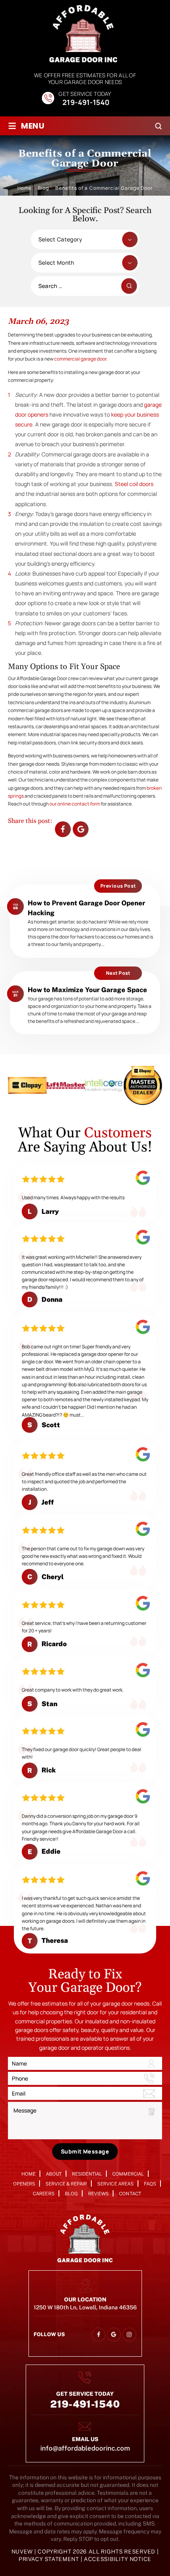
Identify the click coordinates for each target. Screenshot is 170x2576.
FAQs (150, 2184)
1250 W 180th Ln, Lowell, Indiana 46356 (85, 2307)
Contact (130, 2194)
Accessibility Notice (118, 2559)
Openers (24, 2184)
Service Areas (115, 2184)
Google (81, 829)
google (114, 2334)
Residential (87, 2174)
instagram (129, 2334)
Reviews (98, 2194)
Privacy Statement (50, 2559)
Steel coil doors (134, 484)
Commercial (128, 2174)
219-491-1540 (86, 103)
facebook (63, 829)
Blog (71, 2194)
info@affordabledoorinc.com (85, 2448)
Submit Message (85, 2151)
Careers (43, 2194)
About (54, 2174)
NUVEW (22, 2552)
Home (28, 2174)
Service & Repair (66, 2184)
